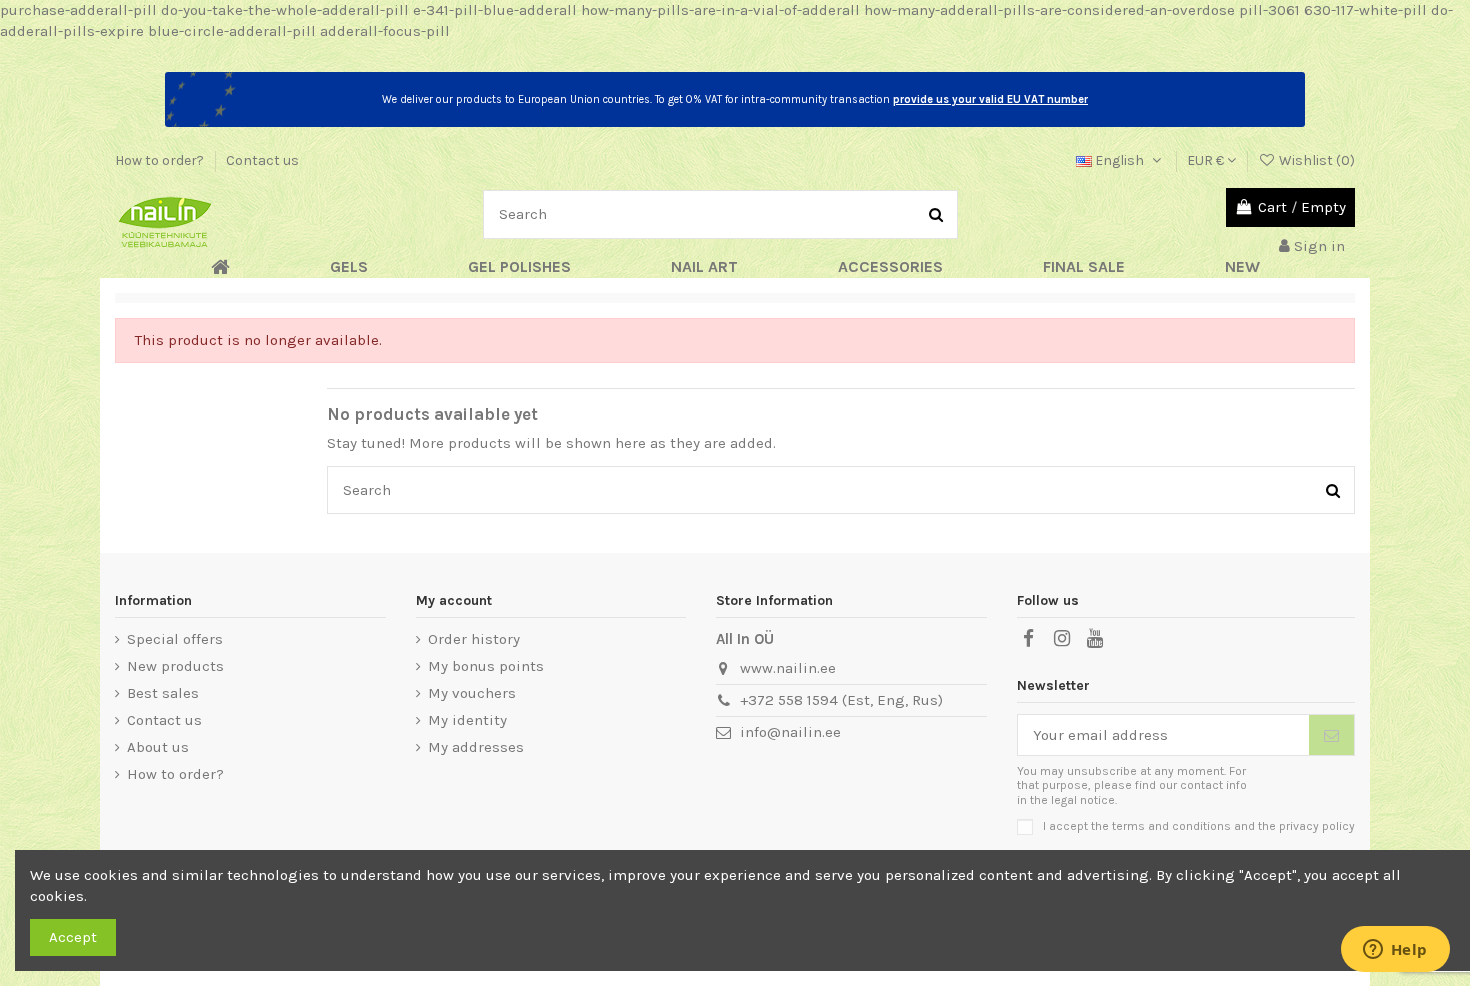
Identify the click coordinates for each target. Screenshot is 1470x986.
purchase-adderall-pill (78, 10)
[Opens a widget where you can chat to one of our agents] (1395, 951)
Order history (474, 639)
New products (175, 666)
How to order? (161, 160)
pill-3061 (1269, 10)
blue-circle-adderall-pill (232, 31)
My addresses (476, 747)
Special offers (175, 639)
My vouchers (472, 693)
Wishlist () (1315, 160)
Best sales (163, 693)
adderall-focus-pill (385, 31)
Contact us (262, 160)
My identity (467, 720)
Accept (73, 937)
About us (158, 747)
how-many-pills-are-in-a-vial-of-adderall (720, 10)
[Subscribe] (1331, 735)
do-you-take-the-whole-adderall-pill (285, 10)
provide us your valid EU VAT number (990, 99)
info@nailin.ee (790, 732)
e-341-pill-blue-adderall (495, 10)
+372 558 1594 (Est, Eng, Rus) (841, 700)
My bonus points (486, 666)
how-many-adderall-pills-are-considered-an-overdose (1049, 10)
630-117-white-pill (1365, 10)
